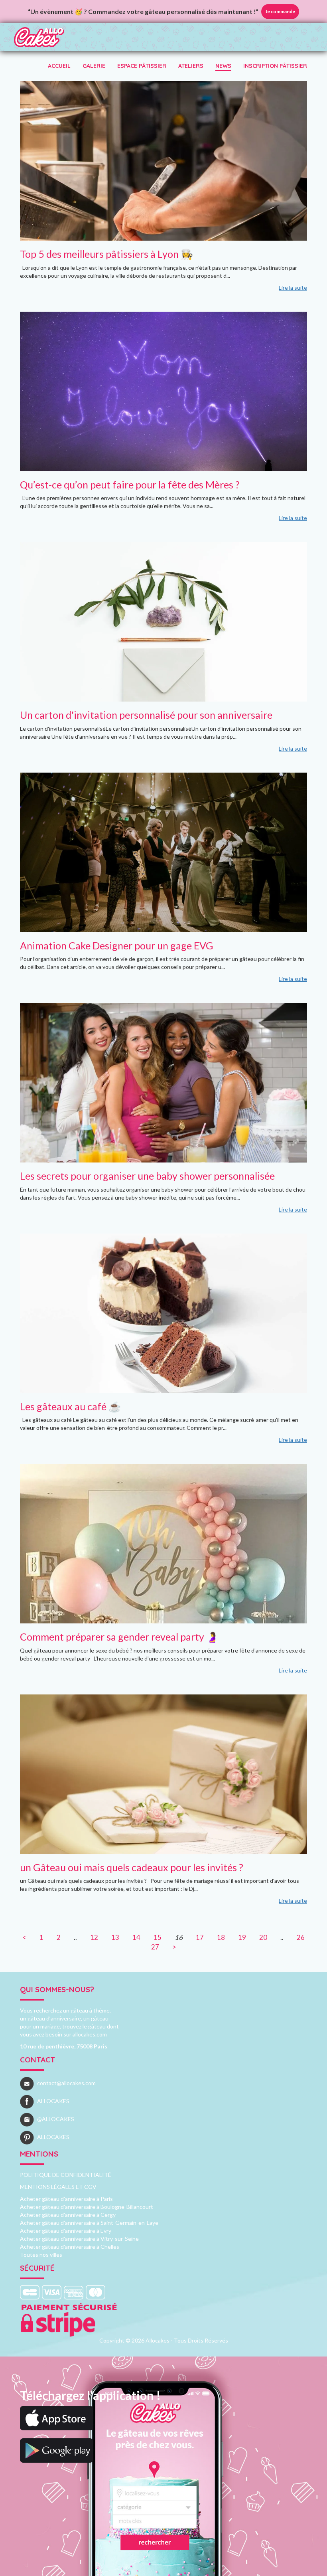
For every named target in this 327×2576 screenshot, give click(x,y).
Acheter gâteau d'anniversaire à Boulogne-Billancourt (87, 2207)
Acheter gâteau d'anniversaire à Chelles (70, 2247)
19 (242, 1937)
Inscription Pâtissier (275, 66)
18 (221, 1937)
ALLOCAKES (53, 2101)
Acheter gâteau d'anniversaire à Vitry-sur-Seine (79, 2239)
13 (115, 1937)
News (223, 66)
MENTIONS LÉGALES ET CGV (58, 2187)
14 (136, 1937)
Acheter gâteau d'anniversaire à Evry (66, 2231)
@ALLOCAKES (56, 2119)
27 (155, 1947)
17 (200, 1937)
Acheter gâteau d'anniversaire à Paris (66, 2199)
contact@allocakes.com (66, 2083)
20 (263, 1937)
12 (94, 1937)
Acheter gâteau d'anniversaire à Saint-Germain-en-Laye (89, 2223)
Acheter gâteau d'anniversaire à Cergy (68, 2215)
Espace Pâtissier (142, 66)
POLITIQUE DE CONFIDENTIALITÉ (66, 2175)
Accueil (59, 66)
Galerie (94, 66)
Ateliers (191, 66)
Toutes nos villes (41, 2255)
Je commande (280, 11)
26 (301, 1937)
